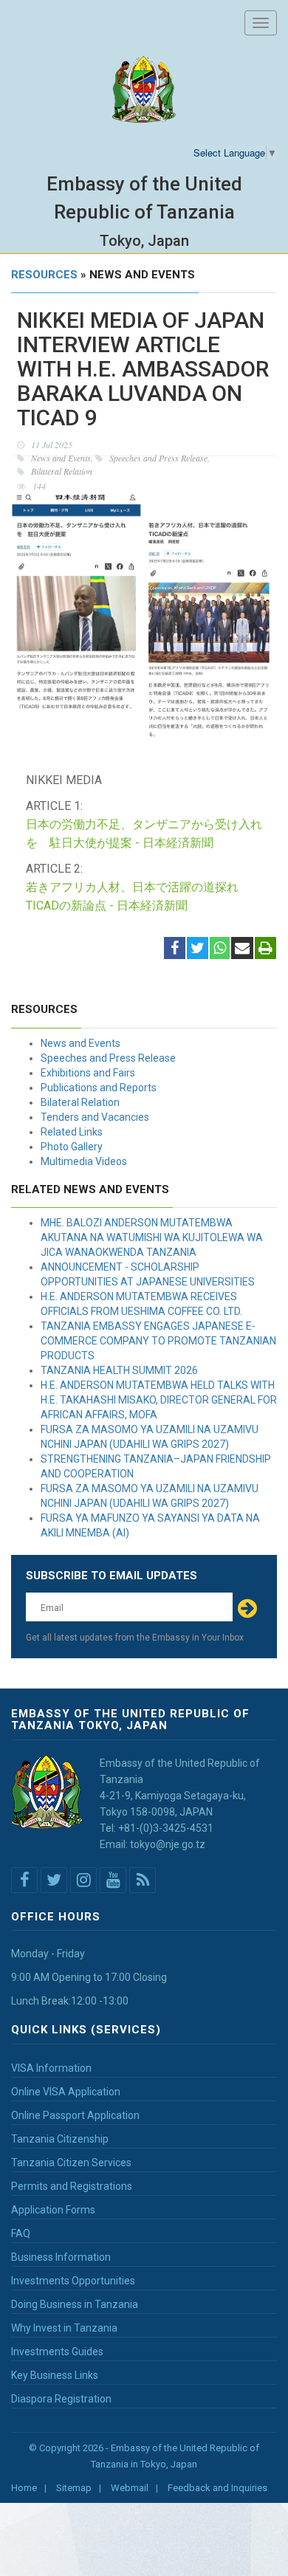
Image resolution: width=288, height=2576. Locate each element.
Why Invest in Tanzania (64, 2328)
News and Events (80, 1043)
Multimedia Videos (84, 1161)
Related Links (72, 1132)
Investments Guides (57, 2352)
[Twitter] (198, 949)
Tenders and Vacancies (95, 1117)
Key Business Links (55, 2375)
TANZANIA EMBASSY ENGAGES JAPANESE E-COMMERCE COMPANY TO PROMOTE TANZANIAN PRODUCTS (158, 1341)
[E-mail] (242, 949)
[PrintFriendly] (265, 949)
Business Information (61, 2257)
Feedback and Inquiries (217, 2488)
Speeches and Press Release (108, 1058)
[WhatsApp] (220, 949)
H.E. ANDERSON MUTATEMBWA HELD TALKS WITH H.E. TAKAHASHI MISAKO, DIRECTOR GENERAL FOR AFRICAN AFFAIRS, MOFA (159, 1400)
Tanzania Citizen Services (71, 2163)
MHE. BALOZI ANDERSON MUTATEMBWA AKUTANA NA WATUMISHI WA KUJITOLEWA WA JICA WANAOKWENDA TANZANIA (152, 1237)
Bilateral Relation (80, 1102)
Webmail (130, 2488)
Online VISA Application (66, 2092)
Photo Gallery (72, 1147)
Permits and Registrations (72, 2186)
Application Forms (53, 2210)
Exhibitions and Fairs (88, 1073)
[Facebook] (175, 949)
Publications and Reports (99, 1088)
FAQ (21, 2233)
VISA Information (51, 2068)
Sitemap (74, 2488)
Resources (44, 275)
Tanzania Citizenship (60, 2139)
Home (24, 2488)
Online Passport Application (75, 2115)
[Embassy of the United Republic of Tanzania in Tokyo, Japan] (144, 90)
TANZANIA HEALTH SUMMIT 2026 (119, 1370)
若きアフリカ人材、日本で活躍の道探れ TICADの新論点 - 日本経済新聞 (138, 896)
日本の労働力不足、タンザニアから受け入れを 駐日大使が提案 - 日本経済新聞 (144, 834)
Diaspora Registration (61, 2399)
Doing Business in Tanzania (75, 2304)
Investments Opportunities (73, 2281)
